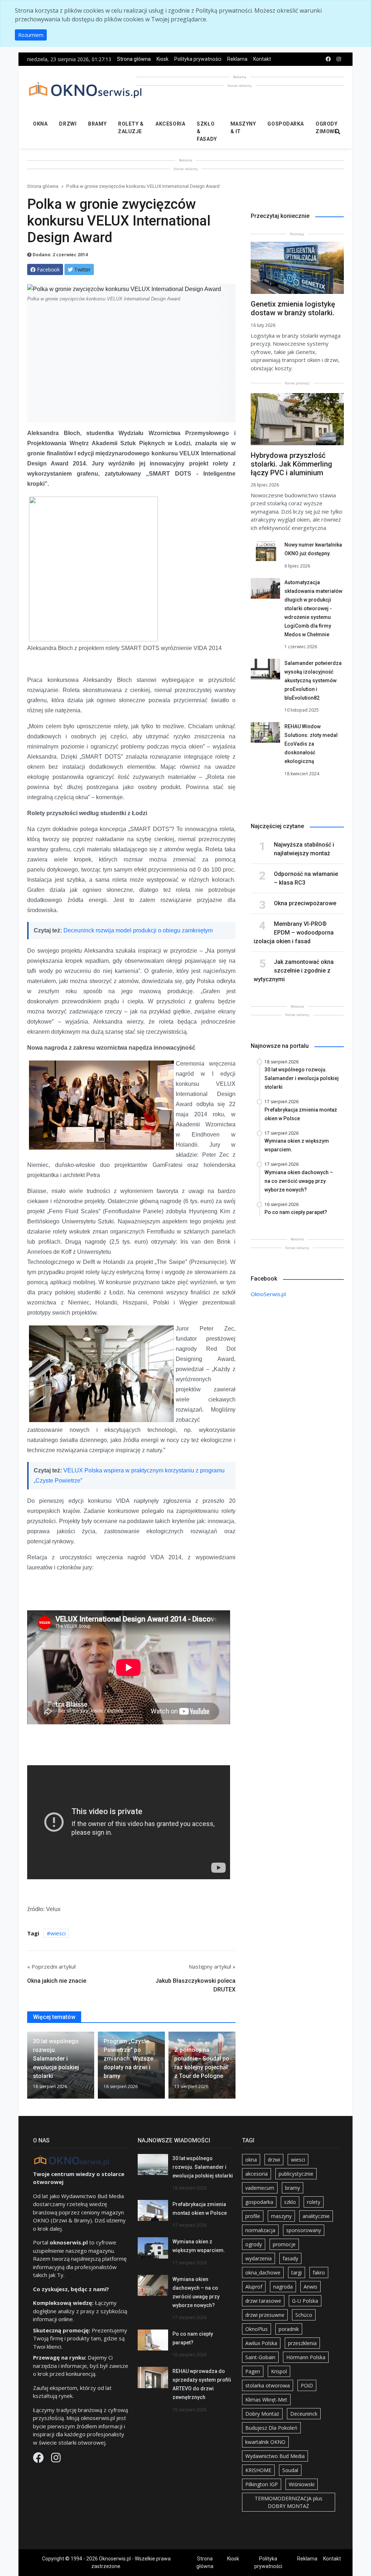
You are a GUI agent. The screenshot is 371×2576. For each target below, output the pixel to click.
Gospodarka (286, 124)
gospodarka (259, 2202)
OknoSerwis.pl (268, 1294)
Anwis (310, 2287)
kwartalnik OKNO (265, 2442)
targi (297, 2273)
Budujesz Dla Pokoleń (271, 2428)
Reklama (237, 59)
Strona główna (134, 59)
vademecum (260, 2188)
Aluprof (254, 2287)
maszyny (281, 2216)
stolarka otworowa (268, 2385)
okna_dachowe (263, 2273)
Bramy (97, 124)
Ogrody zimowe (326, 128)
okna (251, 2160)
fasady (290, 2258)
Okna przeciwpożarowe (305, 903)
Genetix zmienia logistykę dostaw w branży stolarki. (293, 308)
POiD (307, 2385)
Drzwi (68, 124)
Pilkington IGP (262, 2484)
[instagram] (339, 59)
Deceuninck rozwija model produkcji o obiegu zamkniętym (138, 930)
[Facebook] (39, 2459)
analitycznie (316, 2216)
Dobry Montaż (262, 2414)
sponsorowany (304, 2230)
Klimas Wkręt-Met (266, 2400)
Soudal (290, 2470)
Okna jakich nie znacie (57, 1981)
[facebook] (328, 59)
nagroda (283, 2287)
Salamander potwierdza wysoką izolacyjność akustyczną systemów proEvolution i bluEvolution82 (313, 680)
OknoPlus (257, 2329)
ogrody (254, 2244)
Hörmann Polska (306, 2357)
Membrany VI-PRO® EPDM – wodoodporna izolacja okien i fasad (294, 933)
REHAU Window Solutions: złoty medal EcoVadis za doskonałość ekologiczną (311, 744)
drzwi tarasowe (263, 2301)
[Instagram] (56, 2459)
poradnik (289, 2329)
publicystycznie (296, 2174)
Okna (40, 124)
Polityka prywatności (198, 59)
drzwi (274, 2160)
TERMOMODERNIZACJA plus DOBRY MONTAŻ (289, 2502)
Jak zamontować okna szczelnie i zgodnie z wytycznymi (294, 971)
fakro (319, 2273)
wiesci (58, 1933)
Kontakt (262, 59)
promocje (284, 2244)
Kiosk (162, 59)
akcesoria (257, 2174)
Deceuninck (304, 2414)
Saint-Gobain (260, 2357)
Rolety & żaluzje (131, 128)
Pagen (253, 2371)
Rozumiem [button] (31, 35)
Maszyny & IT (243, 128)
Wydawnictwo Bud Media (275, 2456)
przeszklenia (302, 2343)
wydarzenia (259, 2258)
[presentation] (30, 2068)
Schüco (304, 2315)
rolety (314, 2202)
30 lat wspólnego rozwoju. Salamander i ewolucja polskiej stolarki (203, 2167)
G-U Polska (305, 2301)
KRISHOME (258, 2470)
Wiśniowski (302, 2484)
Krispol (279, 2371)
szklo (290, 2202)
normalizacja (260, 2230)
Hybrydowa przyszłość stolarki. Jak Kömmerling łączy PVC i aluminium (291, 464)
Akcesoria (170, 124)
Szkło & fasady (207, 131)
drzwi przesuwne (265, 2315)
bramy (293, 2188)
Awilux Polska (261, 2343)
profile (253, 2216)
